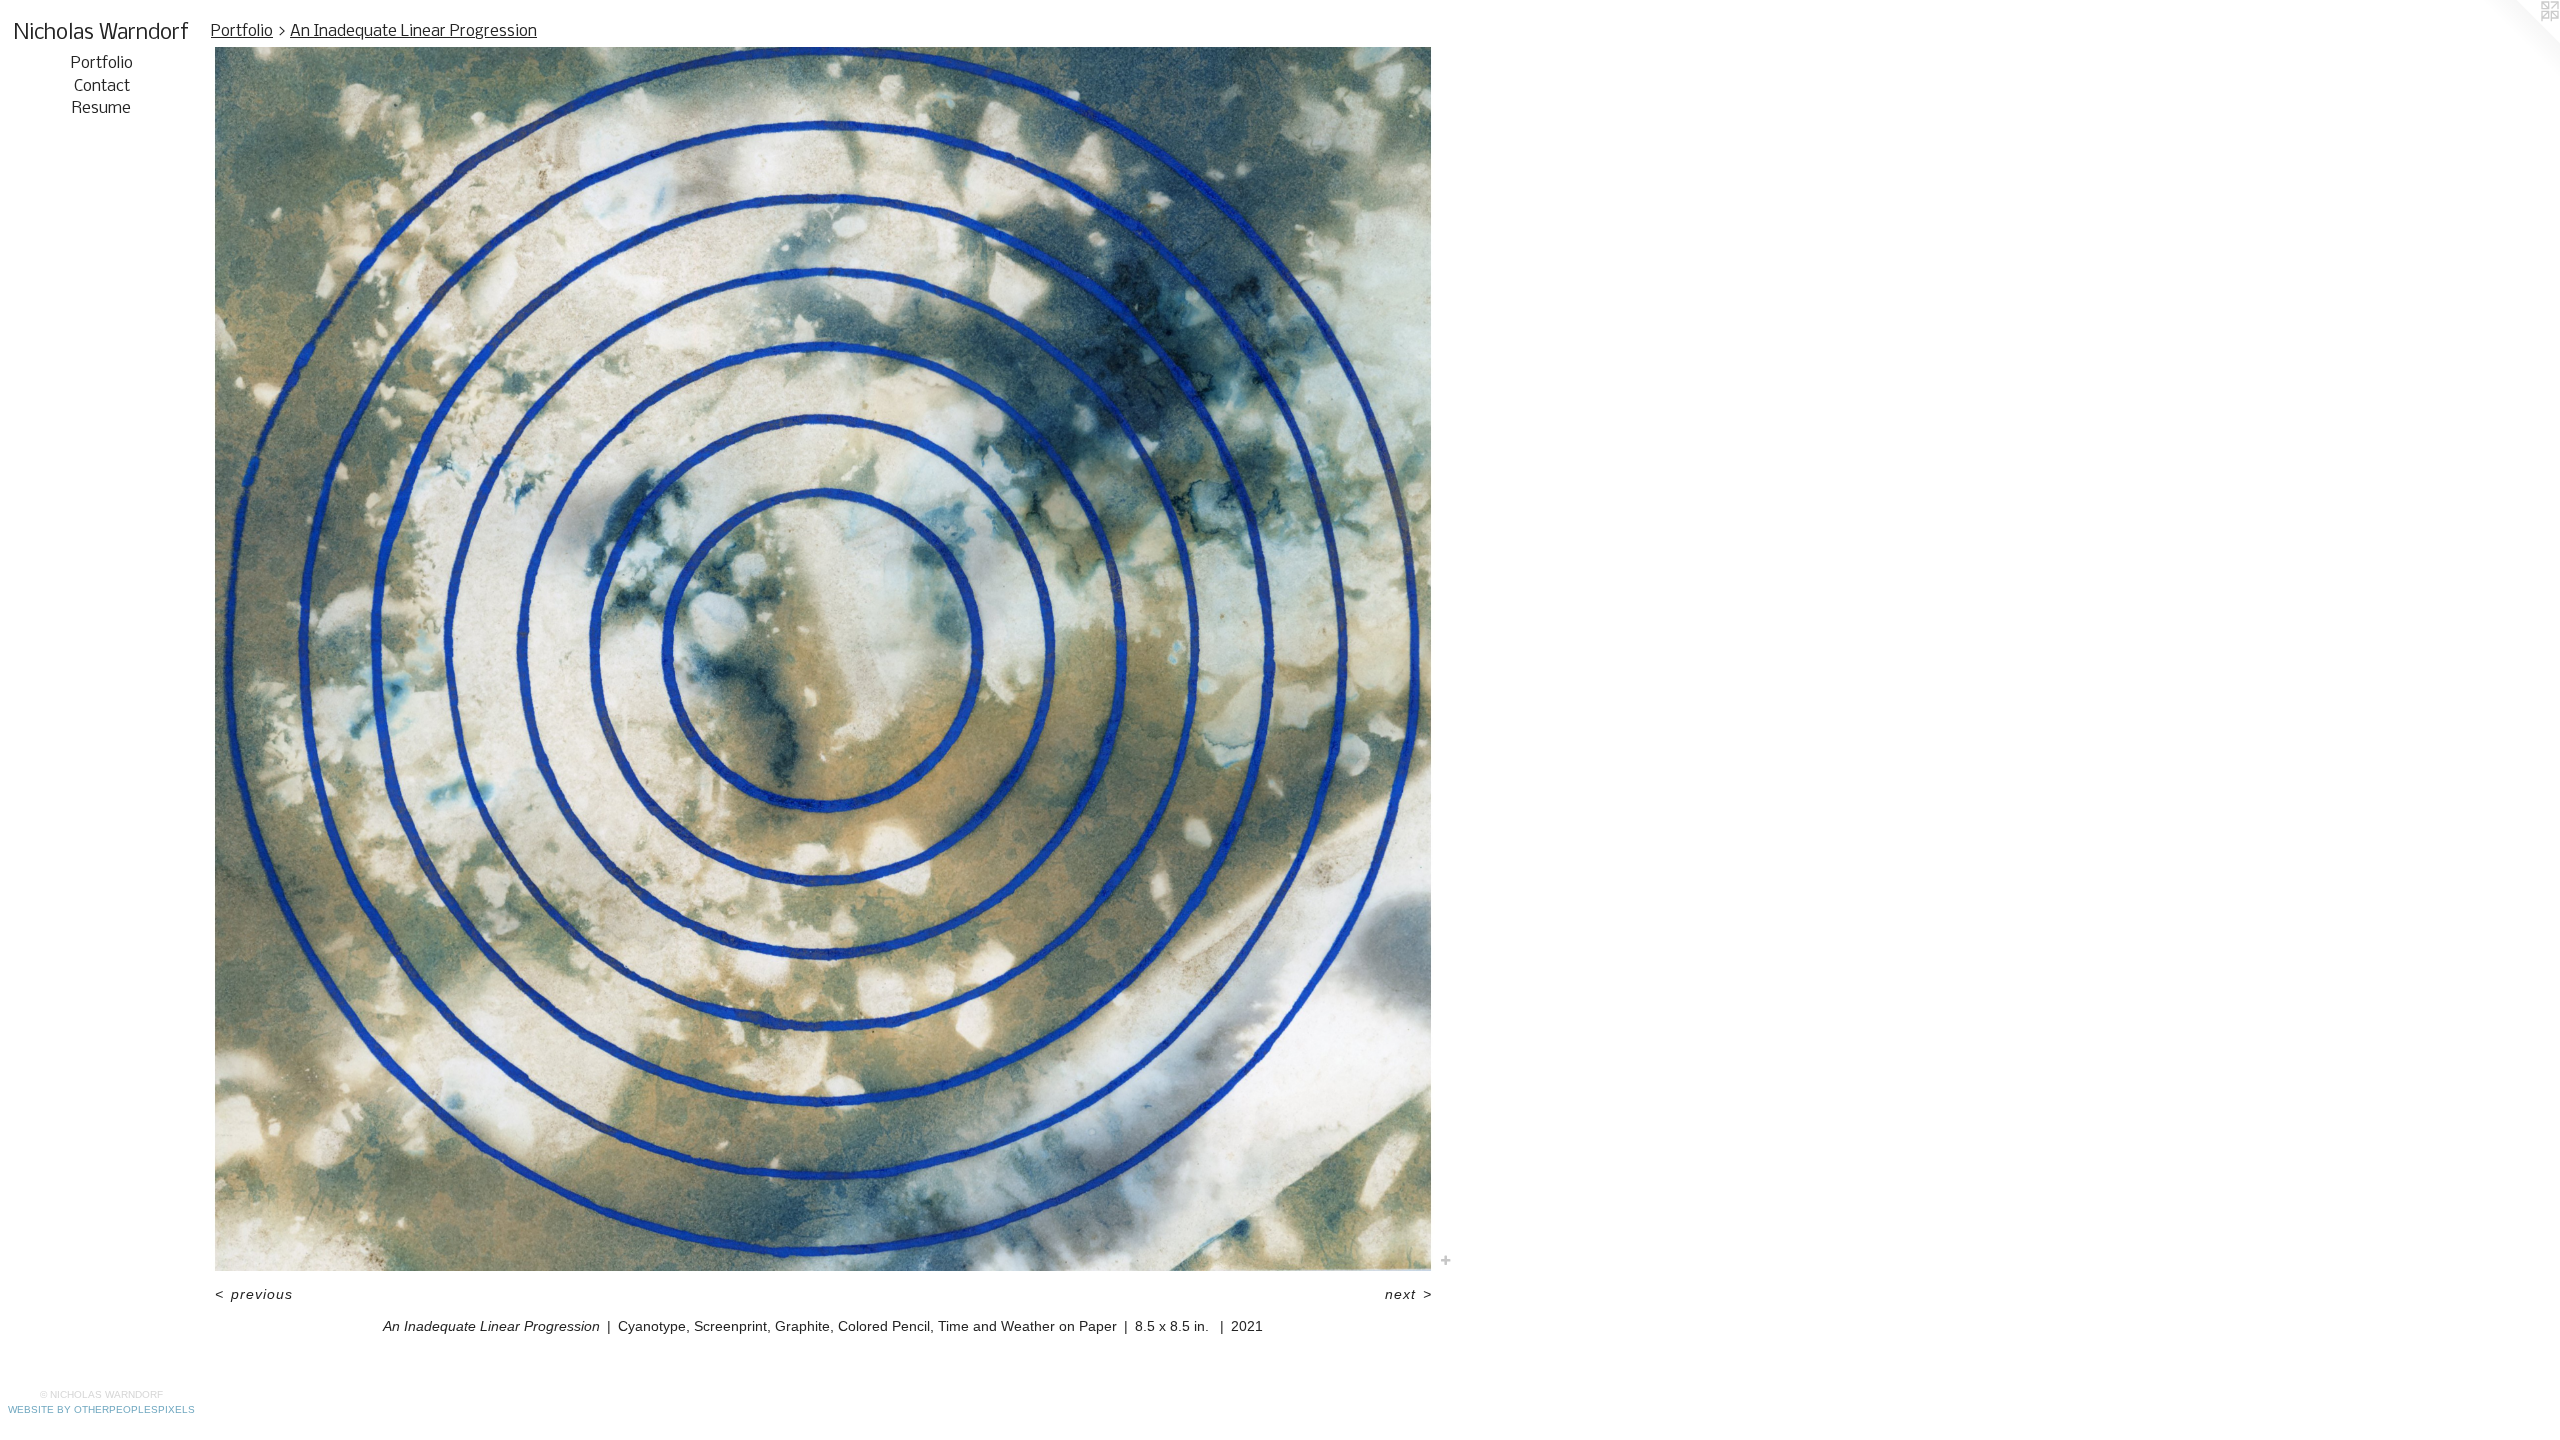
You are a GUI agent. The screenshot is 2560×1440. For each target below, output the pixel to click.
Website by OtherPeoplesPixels (101, 1409)
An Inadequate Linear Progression (413, 31)
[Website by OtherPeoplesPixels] (2520, 40)
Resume (101, 108)
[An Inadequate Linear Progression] (823, 659)
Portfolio (102, 63)
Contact (102, 86)
